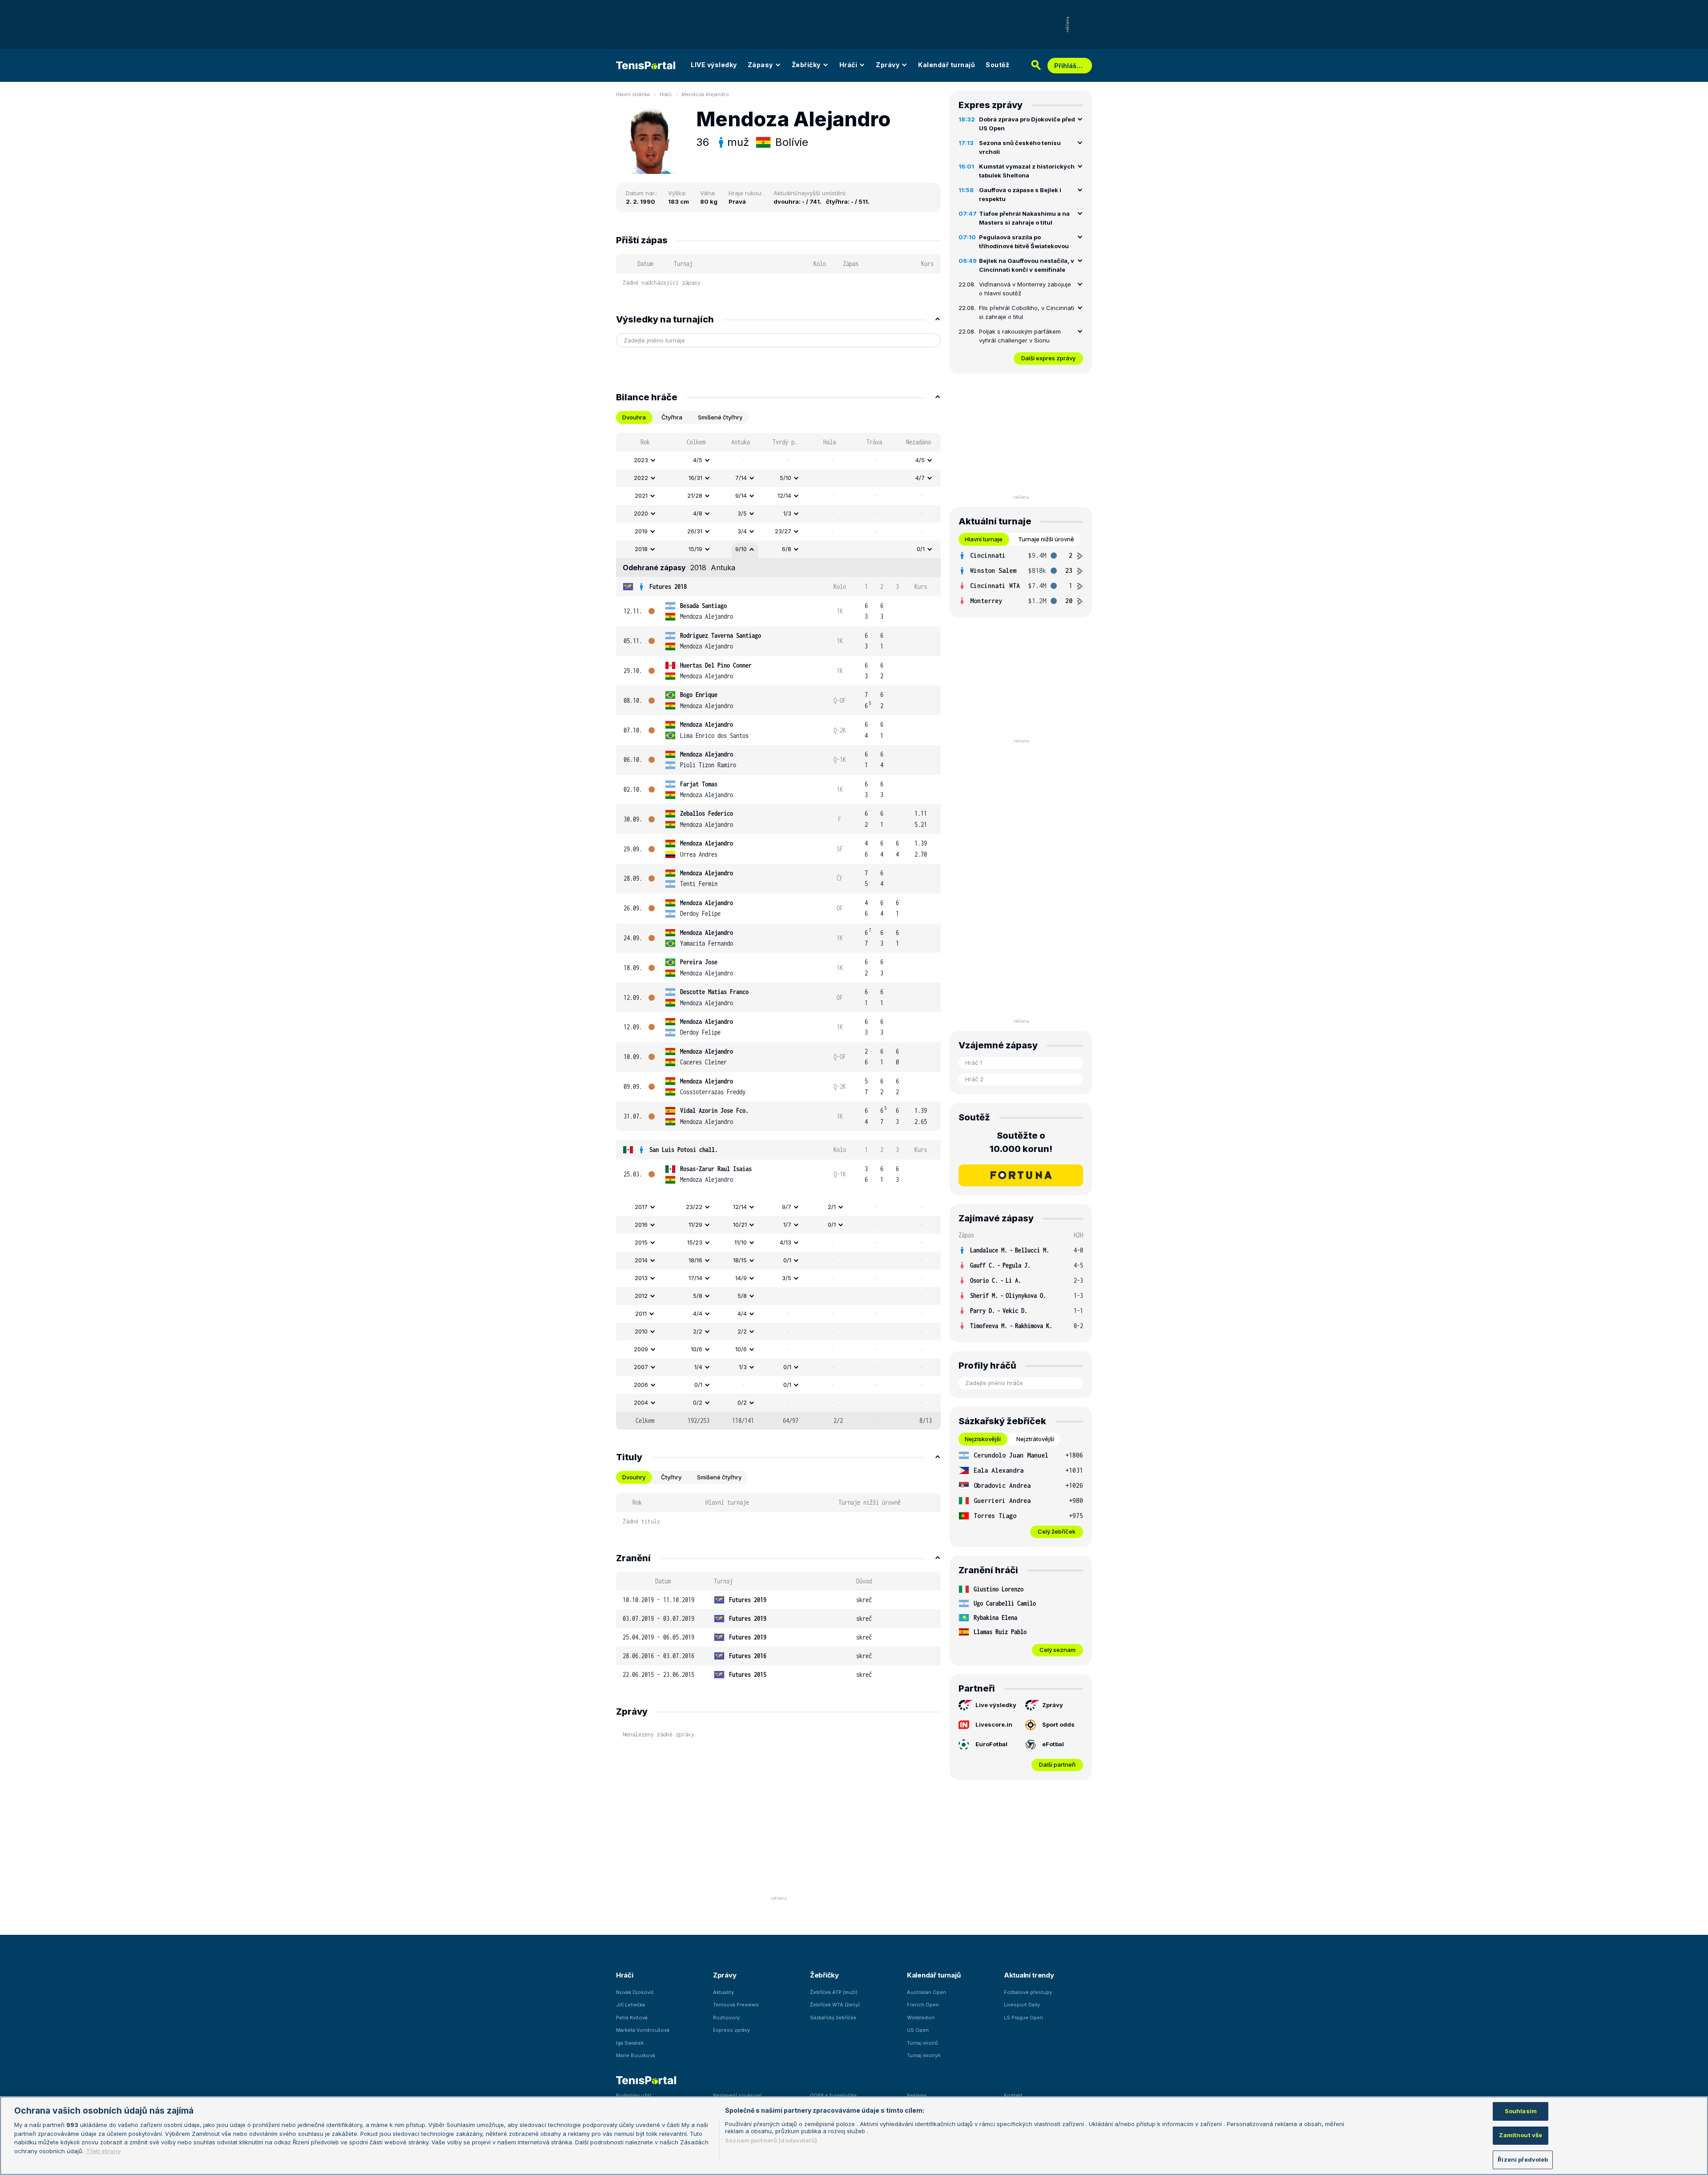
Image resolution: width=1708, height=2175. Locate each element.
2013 (641, 1278)
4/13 (786, 1242)
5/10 (786, 478)
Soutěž (997, 65)
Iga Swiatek (630, 2043)
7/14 (741, 478)
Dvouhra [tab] (634, 417)
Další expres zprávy (1048, 358)
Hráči (848, 65)
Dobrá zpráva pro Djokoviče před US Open (1027, 124)
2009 (641, 1349)
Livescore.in (994, 1724)
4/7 (920, 478)
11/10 (741, 1242)
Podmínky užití (634, 2095)
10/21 (740, 1224)
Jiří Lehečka (630, 2005)
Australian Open (927, 1992)
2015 (641, 1242)
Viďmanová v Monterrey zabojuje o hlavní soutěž (1025, 289)
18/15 (740, 1260)
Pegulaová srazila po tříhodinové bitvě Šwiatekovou (1024, 242)
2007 (641, 1367)
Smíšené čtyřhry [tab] (720, 417)
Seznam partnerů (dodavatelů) (771, 2140)
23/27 (783, 531)
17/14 (695, 1278)
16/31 (695, 478)
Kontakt (1013, 2095)
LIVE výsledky (714, 65)
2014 (641, 1260)
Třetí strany (103, 2151)
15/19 (695, 549)
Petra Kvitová (632, 2018)
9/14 (741, 495)
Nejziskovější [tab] (983, 1439)
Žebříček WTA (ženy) (835, 2005)
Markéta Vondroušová (643, 2030)
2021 (641, 495)
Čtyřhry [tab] (671, 1477)
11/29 (695, 1224)
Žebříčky (806, 65)
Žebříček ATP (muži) (834, 1992)
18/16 (695, 1260)
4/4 (698, 1313)
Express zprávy (731, 2030)
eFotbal (1053, 1744)
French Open (923, 2005)
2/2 (698, 1331)
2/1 (832, 1207)
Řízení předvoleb (1523, 2159)
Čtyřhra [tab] (672, 417)
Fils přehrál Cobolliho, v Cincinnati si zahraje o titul (1027, 312)
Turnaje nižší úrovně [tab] (1046, 539)
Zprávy (888, 65)
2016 (641, 1224)
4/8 (698, 513)
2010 (641, 1331)
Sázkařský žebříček (833, 2018)
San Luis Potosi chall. (684, 1150)
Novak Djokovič (635, 1992)
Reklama (917, 2095)
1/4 (698, 1367)
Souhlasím (1521, 2111)
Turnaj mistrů (922, 2043)
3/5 (742, 513)
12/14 (784, 495)
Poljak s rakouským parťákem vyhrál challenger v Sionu (1020, 336)
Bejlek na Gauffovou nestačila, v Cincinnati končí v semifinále (1027, 265)
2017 (641, 1207)
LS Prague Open (1023, 2018)
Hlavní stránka (633, 94)
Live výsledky (996, 1705)
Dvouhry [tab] (634, 1477)
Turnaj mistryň (924, 2055)
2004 (641, 1402)
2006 (641, 1385)
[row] (778, 460)
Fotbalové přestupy (1028, 1992)
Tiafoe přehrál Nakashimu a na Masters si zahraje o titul (1024, 218)
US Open (918, 2030)
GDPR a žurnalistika (833, 2095)
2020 (641, 513)
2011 (641, 1313)
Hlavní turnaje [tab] (984, 539)
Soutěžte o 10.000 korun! (1021, 1142)
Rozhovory (726, 2018)
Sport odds (1058, 1724)
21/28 (695, 495)
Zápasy (760, 65)
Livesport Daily (1022, 2005)
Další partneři (1057, 1764)
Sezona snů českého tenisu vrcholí (1020, 147)
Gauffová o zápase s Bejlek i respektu (1020, 194)
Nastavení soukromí (737, 2095)
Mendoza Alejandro (705, 94)
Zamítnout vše (1521, 2135)
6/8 (787, 549)
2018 (641, 549)
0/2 (698, 1402)
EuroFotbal (991, 1744)
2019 (641, 531)
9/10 (741, 549)
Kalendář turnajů (947, 65)
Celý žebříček (1057, 1531)
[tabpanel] (778, 931)
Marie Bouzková (636, 2055)
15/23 (695, 1242)
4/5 (698, 460)
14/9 (741, 1278)
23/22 (694, 1207)
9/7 (787, 1207)
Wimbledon (921, 2018)
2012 (641, 1296)
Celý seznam (1057, 1650)
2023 (641, 460)
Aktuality (723, 1992)
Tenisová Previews (736, 2005)
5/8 (698, 1296)
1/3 (787, 513)
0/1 (921, 549)
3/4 (742, 531)
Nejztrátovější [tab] (1035, 1439)
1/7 (787, 1224)
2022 (641, 478)
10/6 (697, 1349)
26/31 (695, 531)
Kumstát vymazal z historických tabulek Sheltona (1027, 171)
